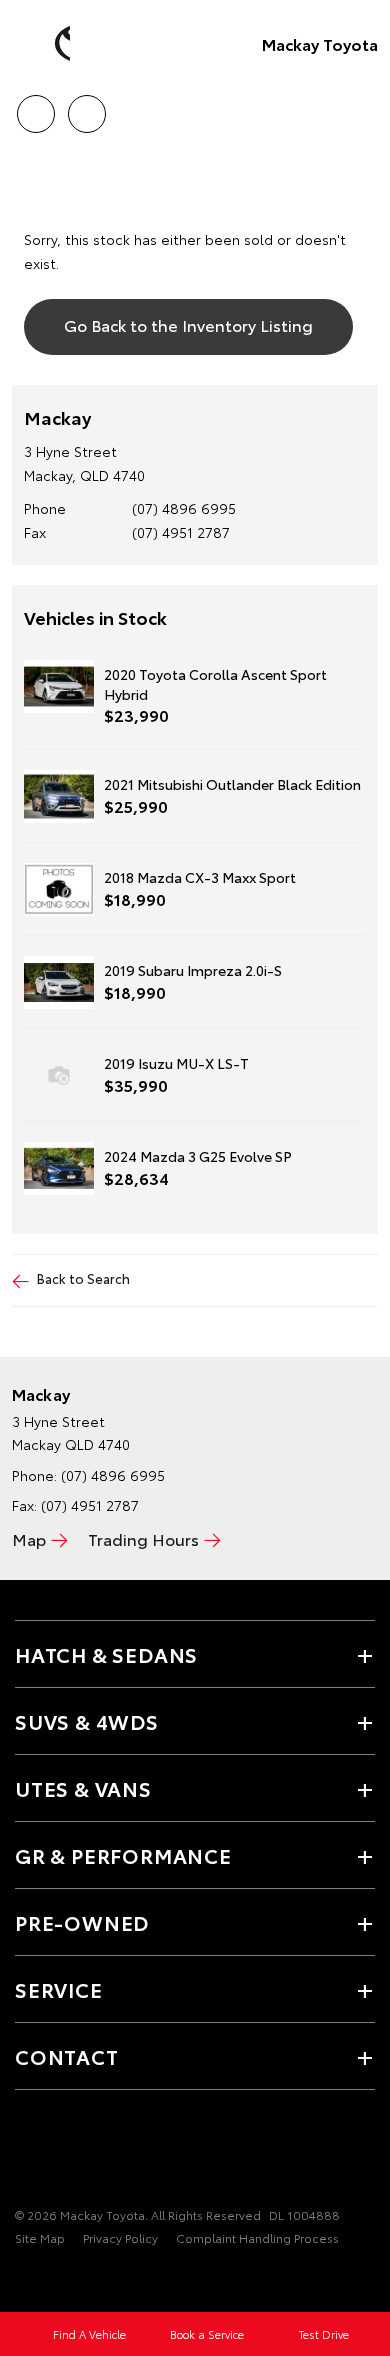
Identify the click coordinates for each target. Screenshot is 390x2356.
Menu (363, 107)
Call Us (35, 107)
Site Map (40, 2237)
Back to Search (83, 1278)
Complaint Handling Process (257, 2237)
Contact (67, 2056)
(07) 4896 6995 (184, 508)
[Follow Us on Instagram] (95, 2153)
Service (59, 1989)
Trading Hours (143, 1538)
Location (86, 107)
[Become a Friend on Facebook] (27, 2153)
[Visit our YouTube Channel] (61, 2153)
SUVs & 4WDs (87, 1721)
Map (29, 1538)
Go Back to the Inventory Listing (188, 324)
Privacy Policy (120, 2237)
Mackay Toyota (320, 43)
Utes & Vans (83, 1788)
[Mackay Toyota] (45, 44)
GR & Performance (123, 1855)
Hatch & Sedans (106, 1654)
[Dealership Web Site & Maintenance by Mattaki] (54, 2278)
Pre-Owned (82, 1922)
